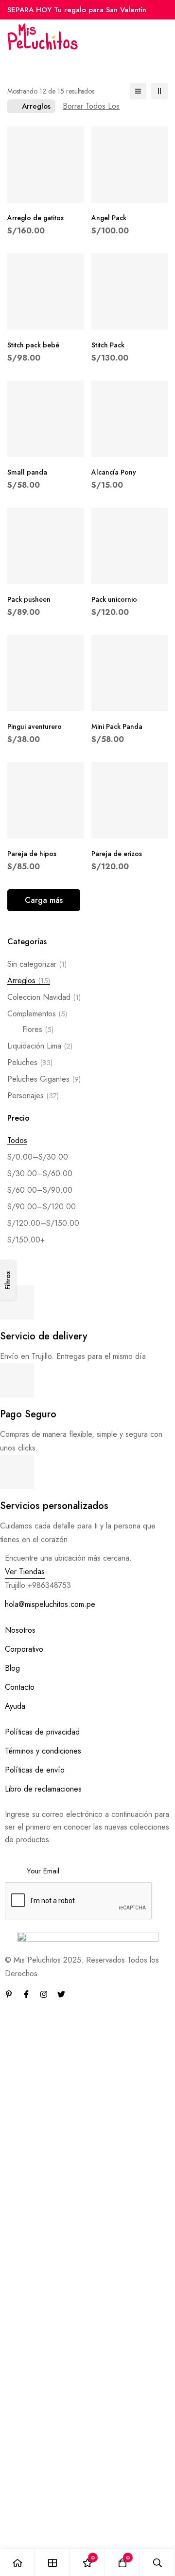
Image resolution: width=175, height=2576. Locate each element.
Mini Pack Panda (117, 726)
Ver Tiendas (25, 1572)
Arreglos (29, 981)
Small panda (27, 472)
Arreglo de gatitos (35, 218)
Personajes (33, 1096)
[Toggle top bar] (165, 10)
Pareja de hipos (32, 854)
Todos (17, 1140)
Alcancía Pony (114, 472)
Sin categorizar (37, 964)
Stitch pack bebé (33, 345)
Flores (38, 1029)
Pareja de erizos (117, 854)
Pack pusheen (29, 599)
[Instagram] (44, 1994)
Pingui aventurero (35, 726)
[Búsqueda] (157, 2563)
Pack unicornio (114, 599)
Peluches (30, 1062)
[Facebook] (26, 1994)
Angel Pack (109, 218)
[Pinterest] (9, 1994)
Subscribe (159, 1858)
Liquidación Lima (40, 1046)
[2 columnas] (159, 91)
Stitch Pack (108, 345)
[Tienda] (52, 2563)
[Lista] (138, 91)
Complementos (37, 1014)
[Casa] (17, 2563)
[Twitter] (61, 1994)
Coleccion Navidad (44, 997)
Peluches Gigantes (44, 1079)
